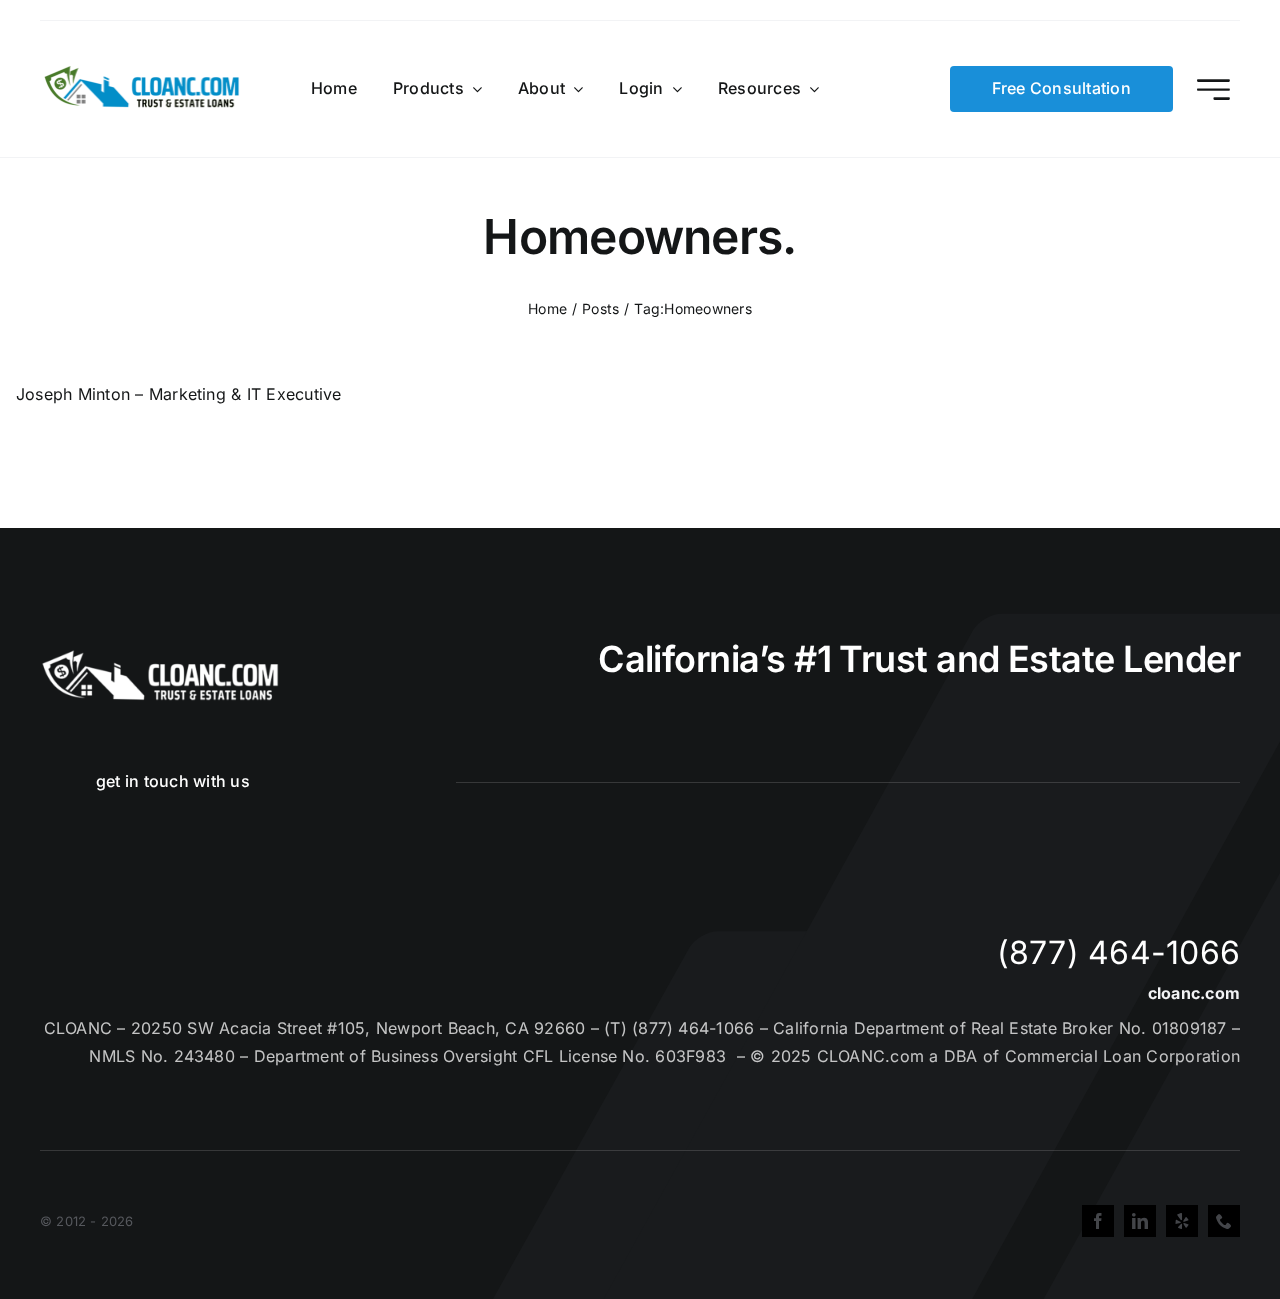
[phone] (1224, 1221)
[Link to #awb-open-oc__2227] (1213, 89)
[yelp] (1182, 1221)
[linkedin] (1140, 1221)
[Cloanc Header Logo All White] (160, 656)
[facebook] (1098, 1221)
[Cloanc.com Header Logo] (143, 74)
